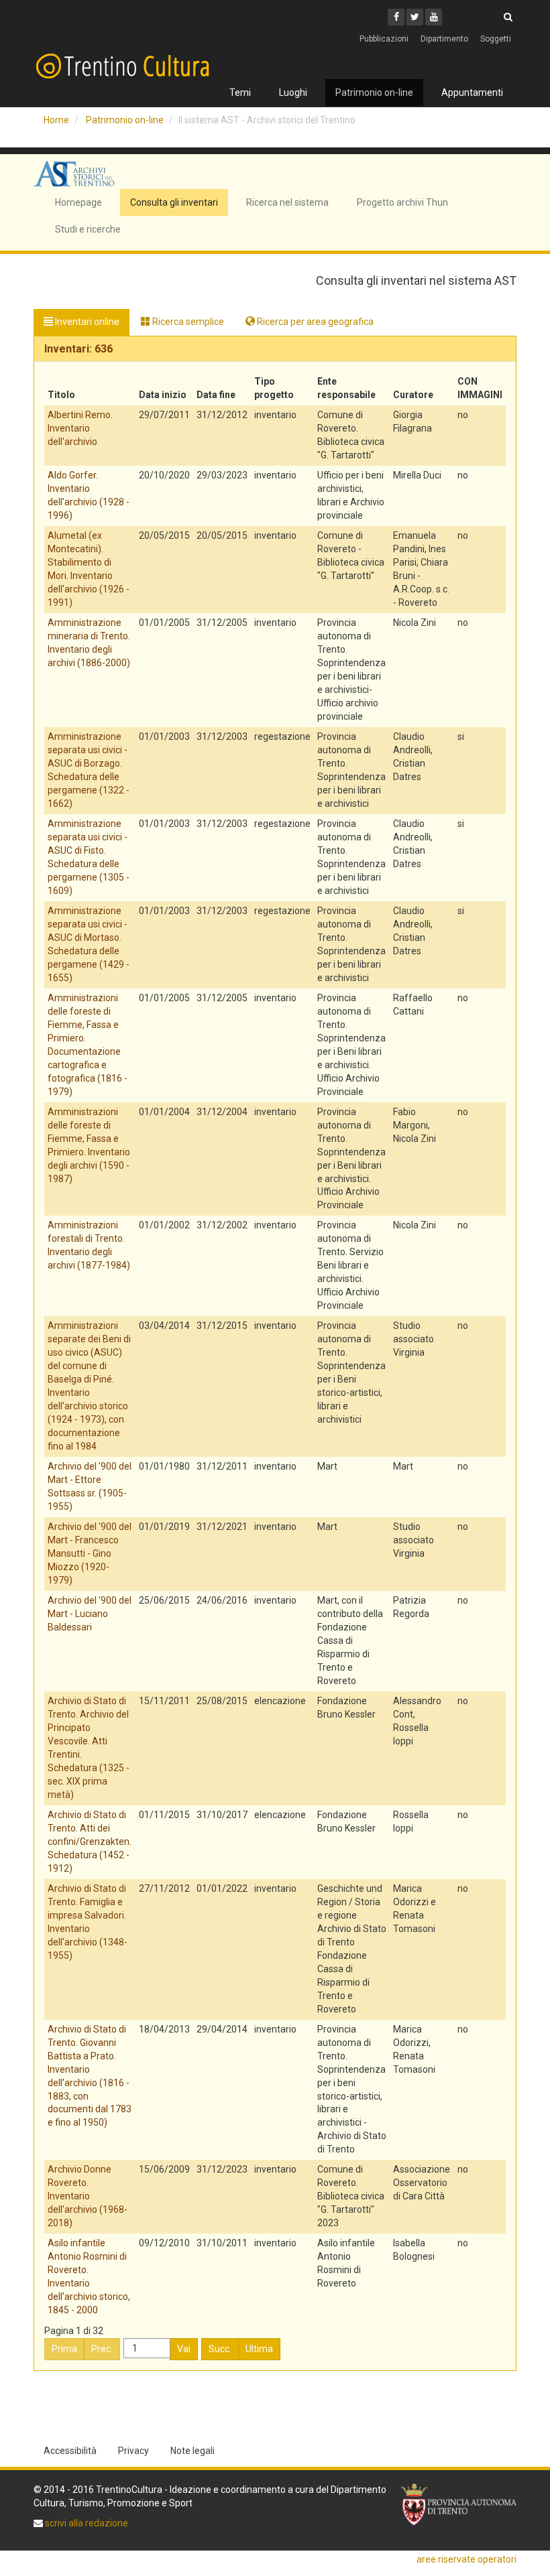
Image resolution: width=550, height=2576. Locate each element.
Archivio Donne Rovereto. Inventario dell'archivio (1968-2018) (88, 2196)
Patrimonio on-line (374, 92)
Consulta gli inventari (174, 202)
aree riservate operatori (466, 2559)
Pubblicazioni (384, 39)
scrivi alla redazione (86, 2523)
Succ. (220, 2349)
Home (56, 120)
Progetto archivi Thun (402, 202)
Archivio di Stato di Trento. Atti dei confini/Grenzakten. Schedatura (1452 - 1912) (90, 1842)
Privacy (133, 2451)
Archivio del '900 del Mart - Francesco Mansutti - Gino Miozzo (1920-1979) (90, 1553)
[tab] (275, 349)
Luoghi (293, 92)
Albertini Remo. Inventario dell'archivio (80, 428)
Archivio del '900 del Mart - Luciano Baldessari (90, 1614)
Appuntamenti (472, 92)
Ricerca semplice (187, 322)
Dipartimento (444, 39)
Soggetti (496, 39)
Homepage (78, 202)
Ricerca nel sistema (287, 202)
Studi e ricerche (88, 229)
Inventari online (86, 322)
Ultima (259, 2349)
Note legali (192, 2451)
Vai (184, 2349)
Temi (240, 92)
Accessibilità (70, 2451)
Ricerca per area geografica (314, 322)
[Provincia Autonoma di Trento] (459, 2505)
